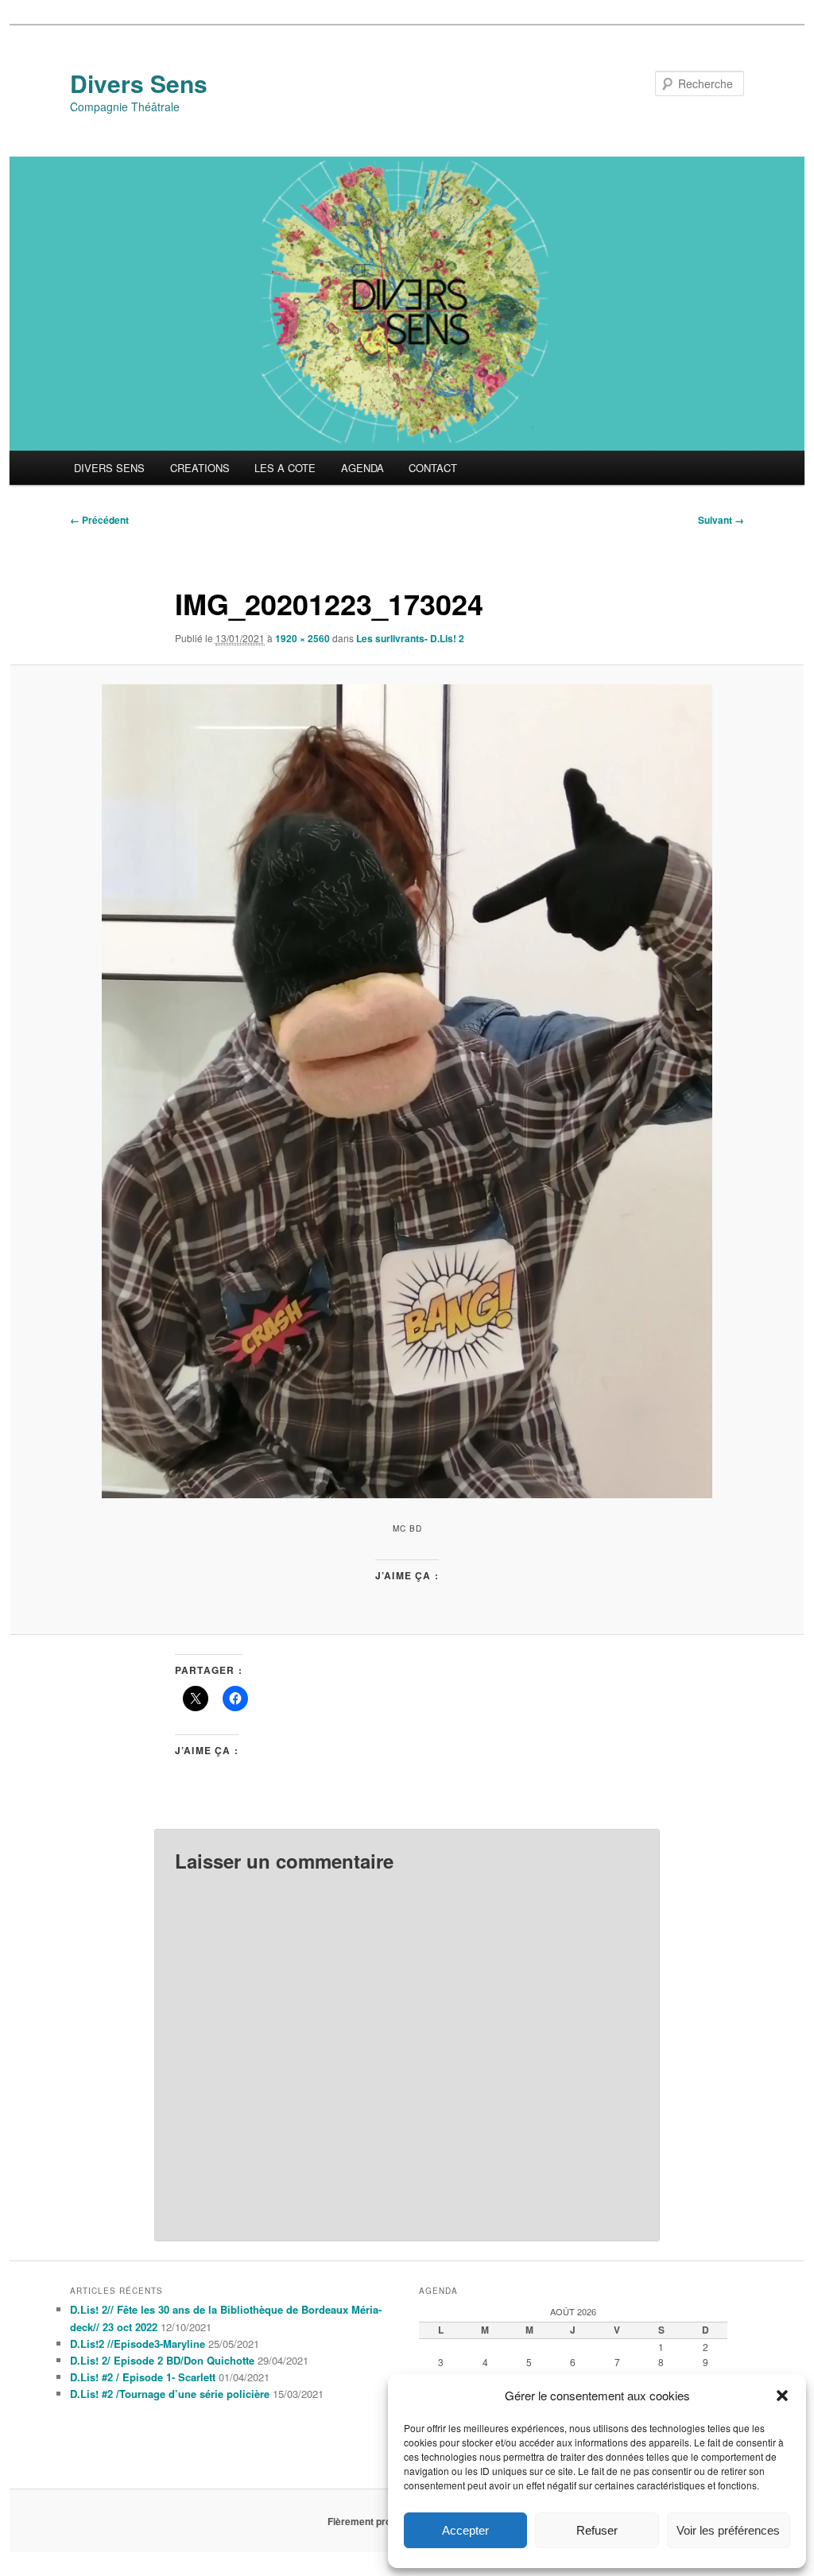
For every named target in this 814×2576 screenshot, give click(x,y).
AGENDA (362, 468)
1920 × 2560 (302, 638)
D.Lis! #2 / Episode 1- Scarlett (143, 2377)
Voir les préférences (728, 2530)
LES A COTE (285, 468)
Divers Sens (139, 83)
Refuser (597, 2530)
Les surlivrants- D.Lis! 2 (410, 638)
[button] (782, 2396)
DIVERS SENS (109, 468)
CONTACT (433, 468)
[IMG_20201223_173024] (407, 1091)
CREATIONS (200, 468)
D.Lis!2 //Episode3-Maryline (138, 2344)
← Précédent (99, 520)
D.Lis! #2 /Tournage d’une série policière (170, 2394)
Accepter (465, 2530)
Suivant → (721, 520)
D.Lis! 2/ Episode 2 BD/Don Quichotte (162, 2360)
